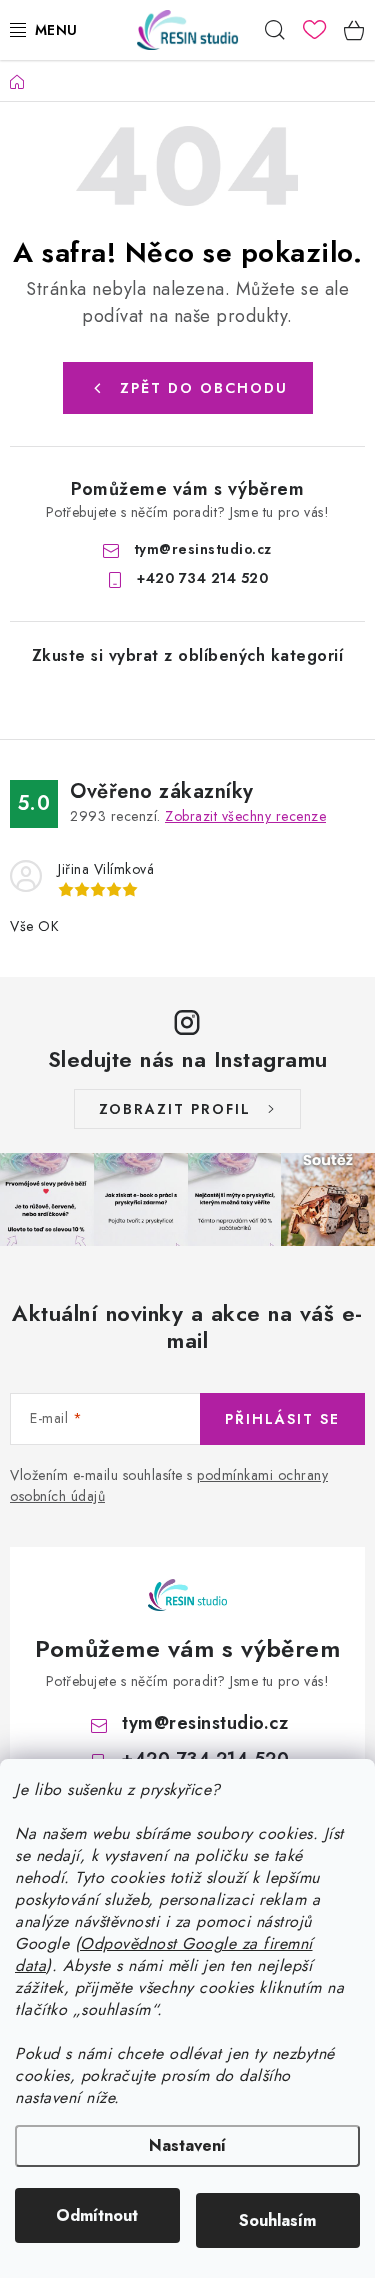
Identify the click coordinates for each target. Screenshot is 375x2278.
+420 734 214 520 (202, 578)
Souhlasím (277, 2220)
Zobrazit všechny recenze (245, 816)
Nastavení (187, 2145)
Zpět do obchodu (204, 388)
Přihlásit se (282, 1419)
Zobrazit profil (175, 1109)
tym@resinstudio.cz (203, 549)
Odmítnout (97, 2215)
